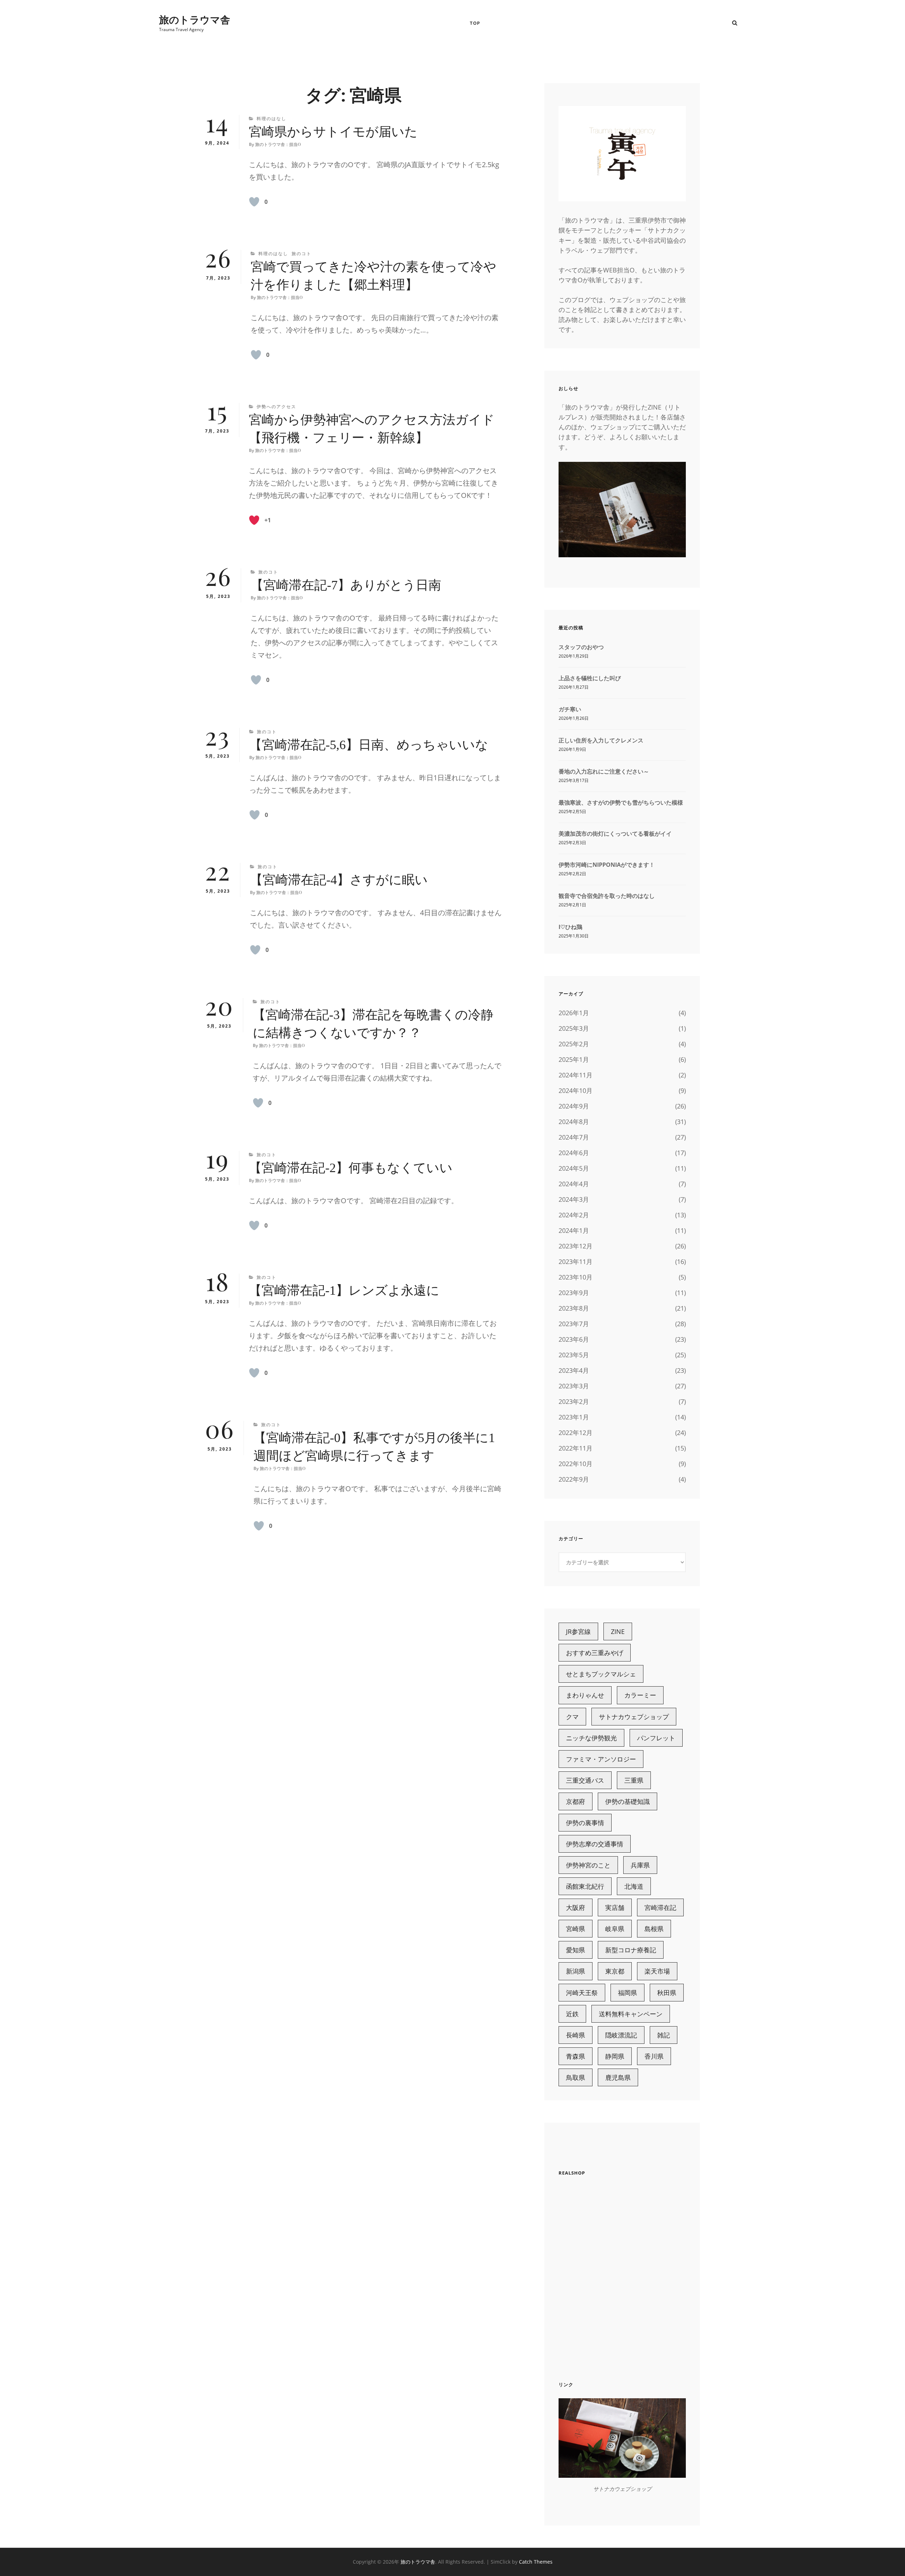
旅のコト (302, 254)
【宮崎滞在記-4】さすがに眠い (339, 880)
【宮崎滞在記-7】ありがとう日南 (346, 585)
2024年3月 (574, 1199)
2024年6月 (574, 1153)
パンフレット (656, 1738)
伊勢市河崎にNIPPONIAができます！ (607, 865)
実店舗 (615, 1907)
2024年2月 (574, 1215)
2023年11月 (576, 1261)
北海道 (634, 1886)
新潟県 (576, 1971)
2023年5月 (574, 1355)
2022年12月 (576, 1433)
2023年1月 (574, 1417)
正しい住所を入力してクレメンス (601, 740)
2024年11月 (576, 1075)
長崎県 (576, 2035)
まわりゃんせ (585, 1695)
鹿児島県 (618, 2077)
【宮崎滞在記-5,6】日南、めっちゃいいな (369, 745)
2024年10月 (576, 1090)
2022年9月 (574, 1479)
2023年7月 (574, 1324)
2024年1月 (574, 1230)
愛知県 (576, 1950)
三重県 (634, 1780)
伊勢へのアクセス (276, 407)
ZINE (618, 1631)
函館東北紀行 (585, 1886)
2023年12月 (576, 1246)
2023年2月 (574, 1401)
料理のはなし (271, 119)
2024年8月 (574, 1122)
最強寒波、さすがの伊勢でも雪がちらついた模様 (621, 802)
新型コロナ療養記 (631, 1950)
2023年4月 (574, 1370)
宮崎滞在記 (660, 1907)
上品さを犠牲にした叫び (590, 678)
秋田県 (667, 1993)
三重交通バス (585, 1780)
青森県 (576, 2056)
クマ (572, 1717)
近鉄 (572, 2014)
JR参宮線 (578, 1631)
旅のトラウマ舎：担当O (278, 145)
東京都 (615, 1971)
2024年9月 (574, 1106)
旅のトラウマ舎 (195, 19)
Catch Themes (536, 2562)
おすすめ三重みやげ (595, 1653)
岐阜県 (615, 1929)
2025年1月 (574, 1059)
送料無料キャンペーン (631, 2014)
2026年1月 (574, 1013)
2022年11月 (576, 1448)
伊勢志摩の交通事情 (595, 1844)
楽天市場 (657, 1971)
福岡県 (627, 1993)
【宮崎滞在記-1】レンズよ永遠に (344, 1290)
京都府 (576, 1801)
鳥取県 (576, 2077)
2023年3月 (574, 1386)
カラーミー (640, 1695)
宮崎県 (576, 1929)
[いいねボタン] (254, 202)
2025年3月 (574, 1028)
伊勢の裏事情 (585, 1823)
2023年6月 (574, 1339)
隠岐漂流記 (621, 2035)
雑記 (664, 2035)
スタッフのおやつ (581, 647)
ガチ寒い (570, 709)
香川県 (654, 2056)
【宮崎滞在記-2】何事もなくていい (351, 1168)
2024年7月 (574, 1137)
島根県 (654, 1929)
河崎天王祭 (582, 1993)
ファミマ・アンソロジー (601, 1759)
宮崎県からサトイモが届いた (333, 132)
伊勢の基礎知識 (627, 1801)
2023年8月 (574, 1308)
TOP (475, 23)
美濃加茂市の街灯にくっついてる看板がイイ (615, 834)
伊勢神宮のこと (588, 1865)
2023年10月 (576, 1277)
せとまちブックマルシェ (601, 1674)
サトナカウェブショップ (634, 1717)
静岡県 (615, 2056)
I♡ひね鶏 (570, 927)
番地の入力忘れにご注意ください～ (604, 771)
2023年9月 (574, 1293)
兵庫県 (640, 1865)
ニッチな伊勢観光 (591, 1738)
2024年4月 (574, 1184)
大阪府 (576, 1907)
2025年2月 (574, 1044)
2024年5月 (574, 1168)
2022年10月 (576, 1464)
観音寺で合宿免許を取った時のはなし (607, 896)
